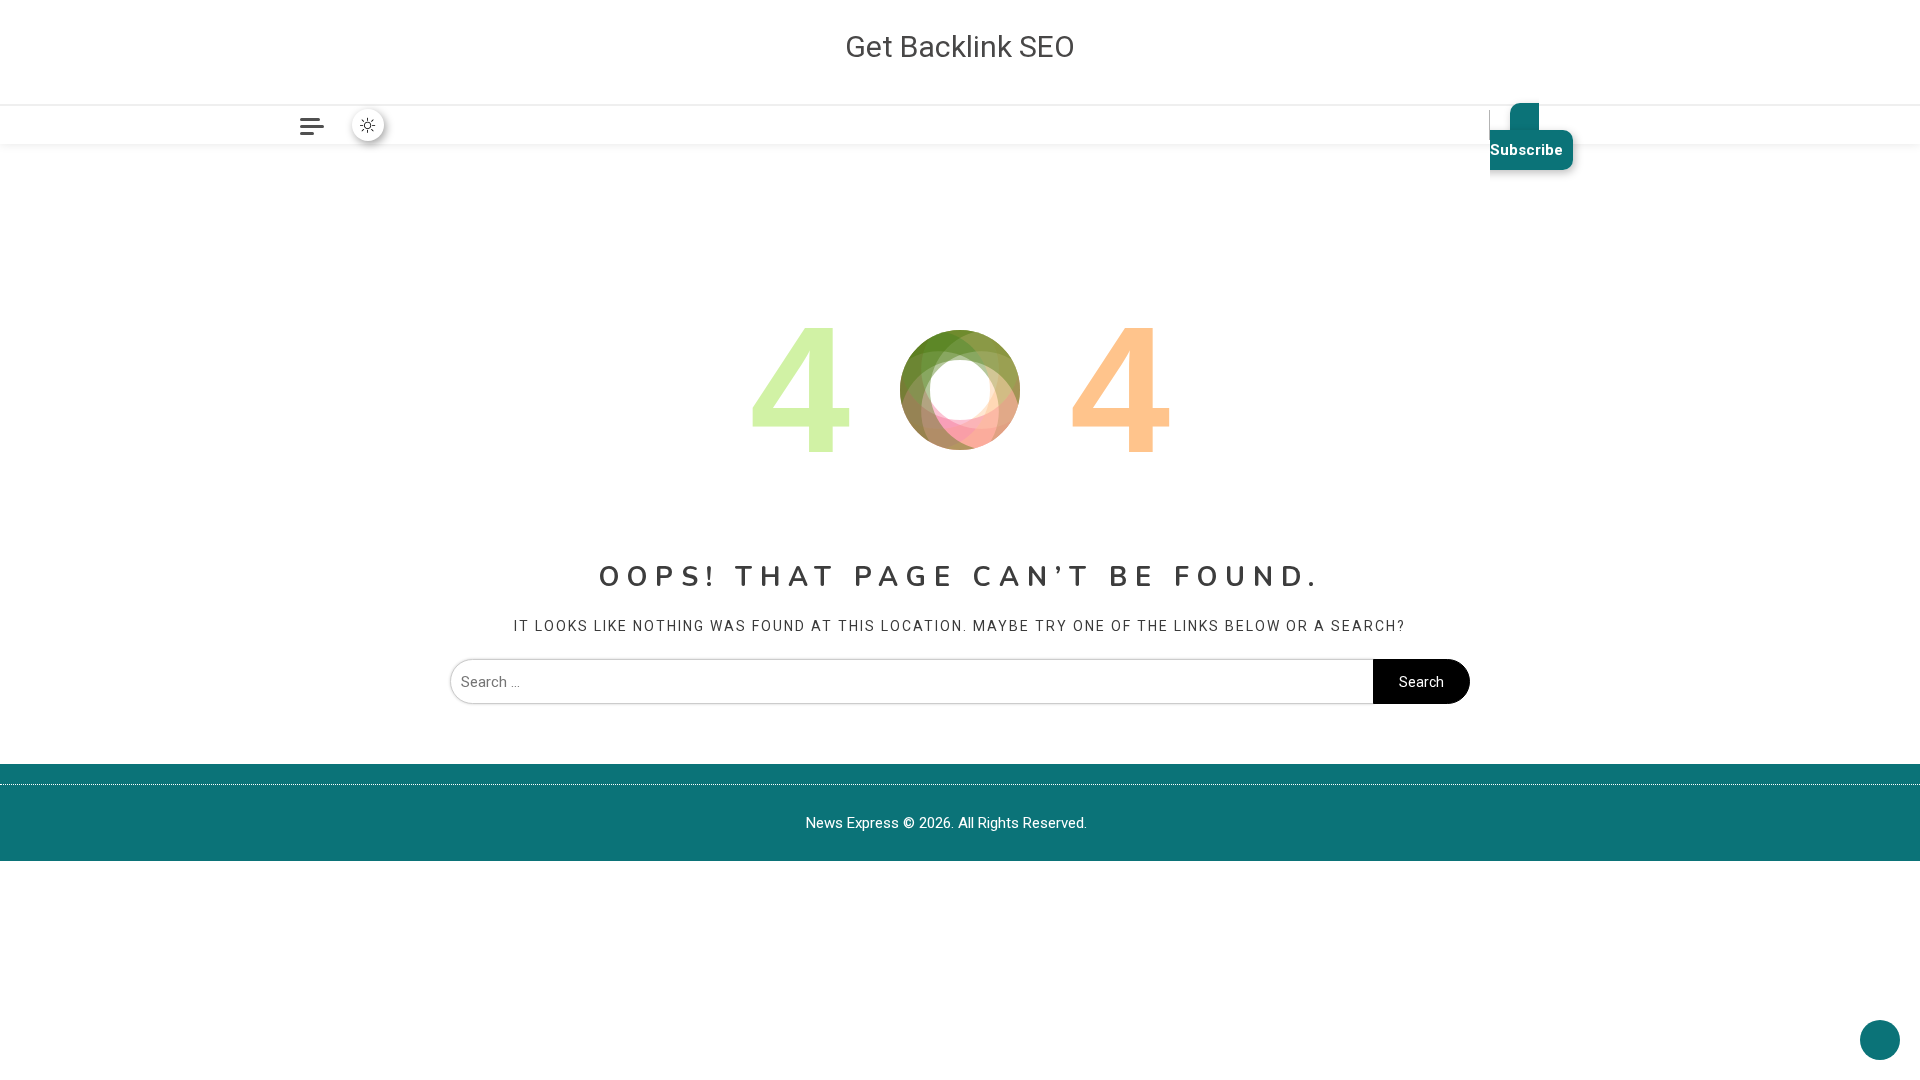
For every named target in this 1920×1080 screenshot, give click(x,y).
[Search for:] (911, 682)
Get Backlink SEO (960, 46)
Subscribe (1526, 150)
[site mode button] (368, 125)
